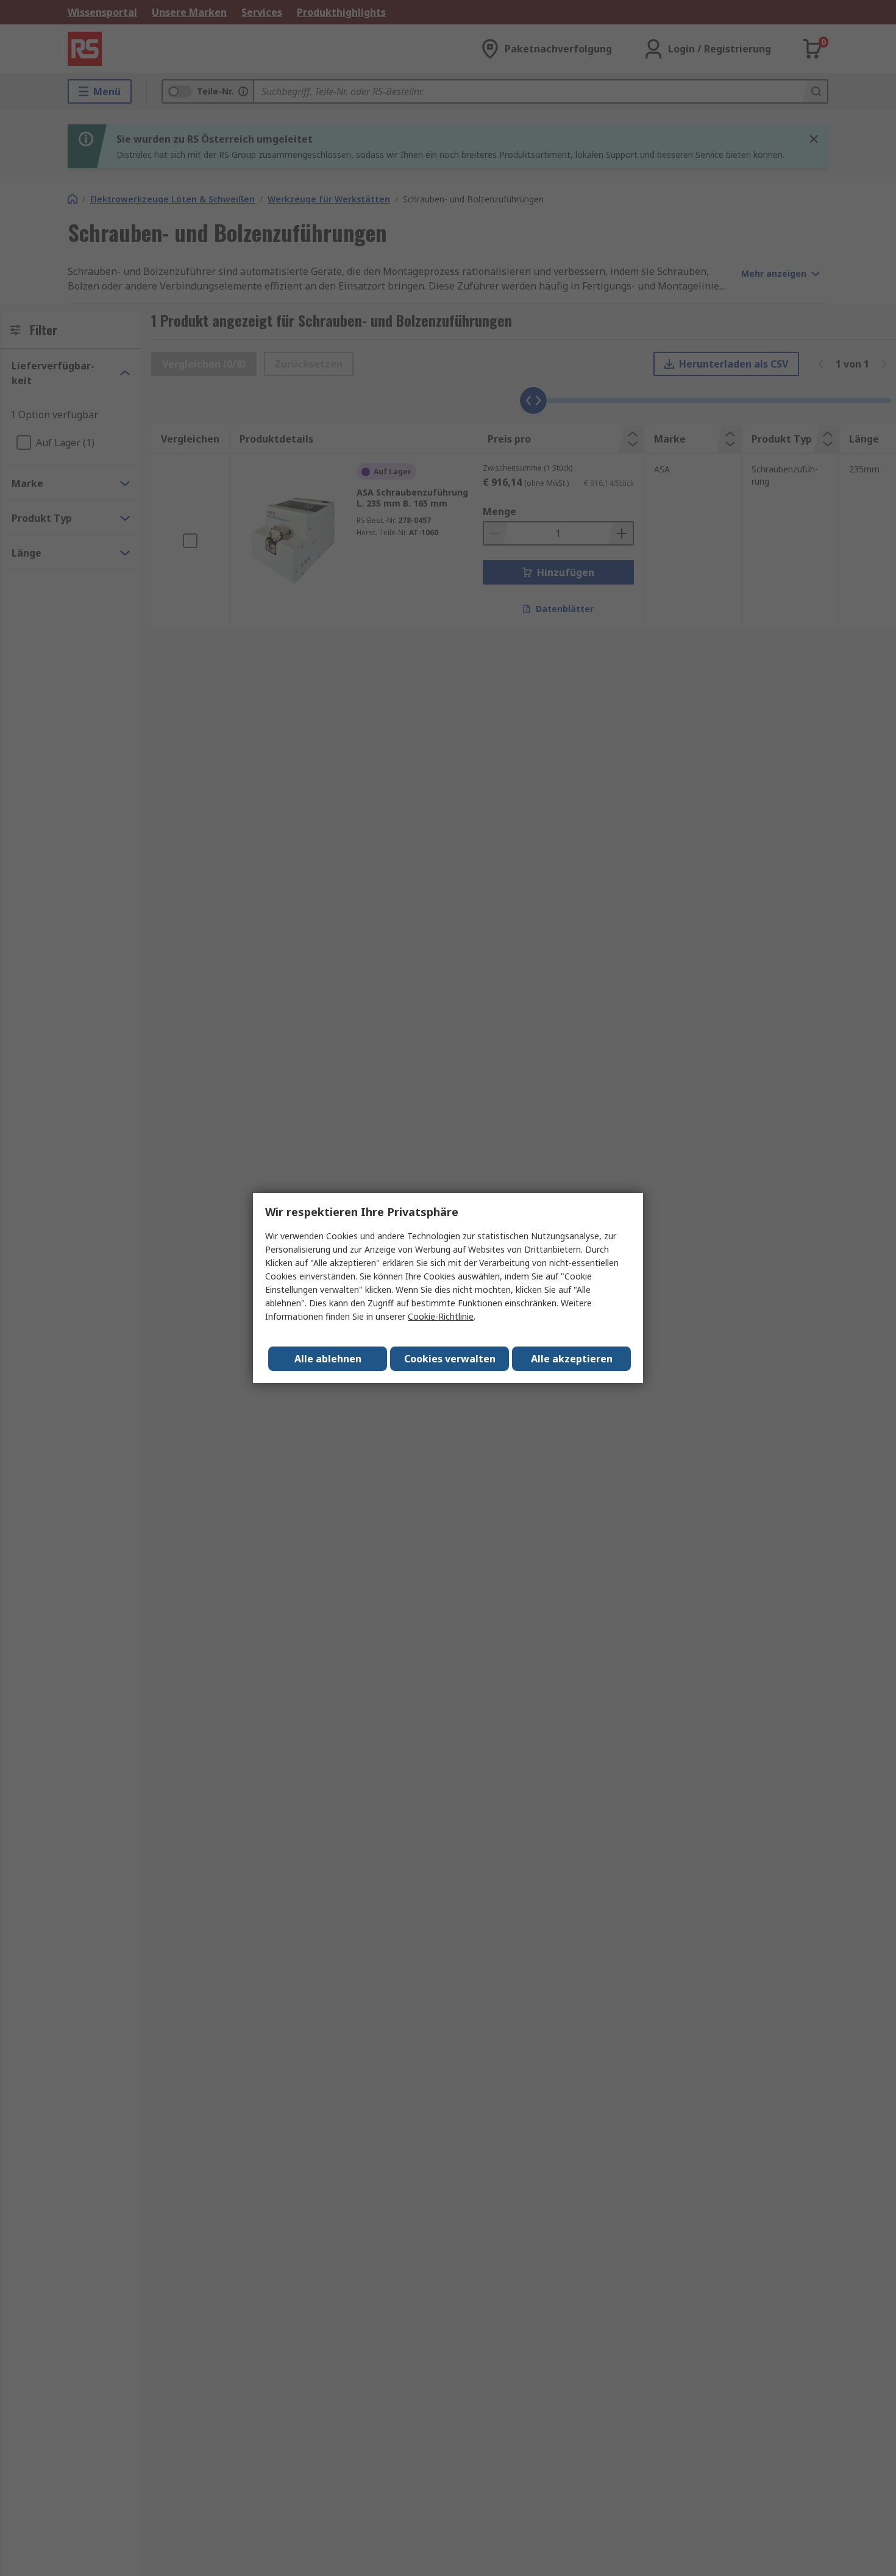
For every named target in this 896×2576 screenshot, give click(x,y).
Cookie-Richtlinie (441, 1316)
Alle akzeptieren (572, 1359)
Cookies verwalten (450, 1359)
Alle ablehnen (328, 1359)
